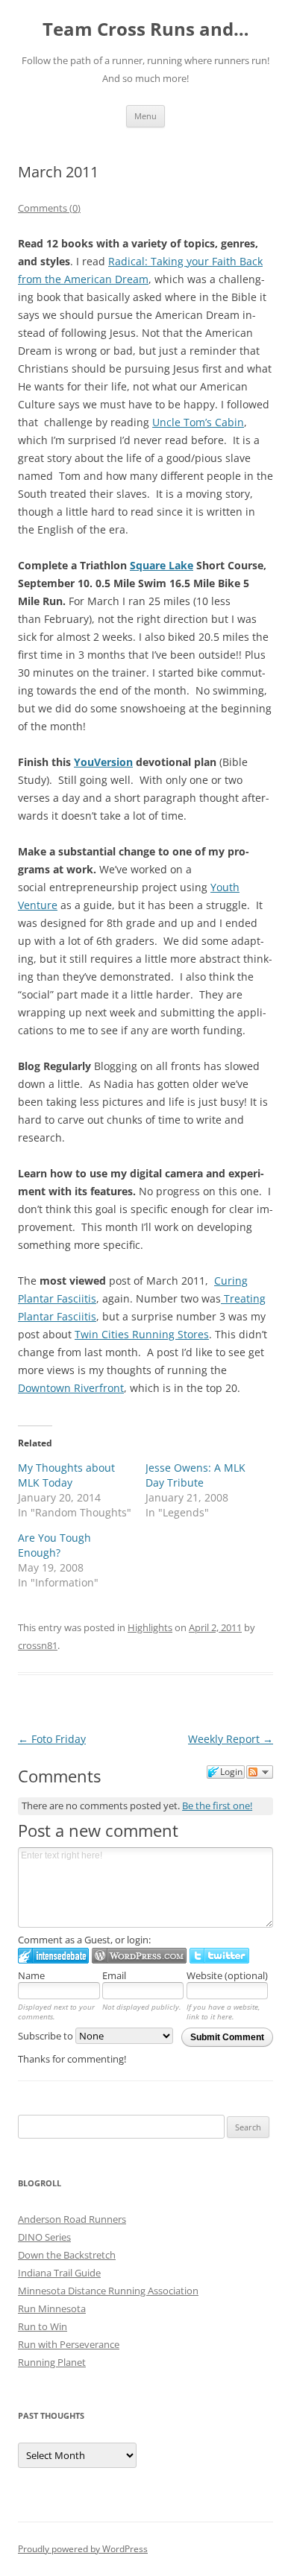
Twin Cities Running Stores (142, 1334)
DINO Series (44, 2237)
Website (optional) (227, 1975)
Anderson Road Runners (72, 2219)
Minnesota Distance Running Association (108, 2291)
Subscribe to (47, 2036)
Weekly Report (231, 1739)
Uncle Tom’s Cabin (198, 422)
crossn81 (38, 1645)
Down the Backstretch (67, 2255)
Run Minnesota (52, 2308)
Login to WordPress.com (139, 1956)
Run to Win (43, 2326)
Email (114, 1975)
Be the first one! (217, 1806)
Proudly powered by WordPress (83, 2549)
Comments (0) (49, 208)
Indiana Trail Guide (59, 2273)
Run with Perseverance (69, 2344)
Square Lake (162, 565)
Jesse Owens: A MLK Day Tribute (195, 1475)
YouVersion (103, 762)
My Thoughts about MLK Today (66, 1475)
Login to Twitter (219, 1956)
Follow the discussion (260, 1772)
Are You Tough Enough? (54, 1545)
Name (31, 1975)
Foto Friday (52, 1739)
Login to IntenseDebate (53, 1956)
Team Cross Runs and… (146, 29)
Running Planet (52, 2362)
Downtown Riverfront (71, 1388)
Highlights (150, 1627)
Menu (145, 116)
